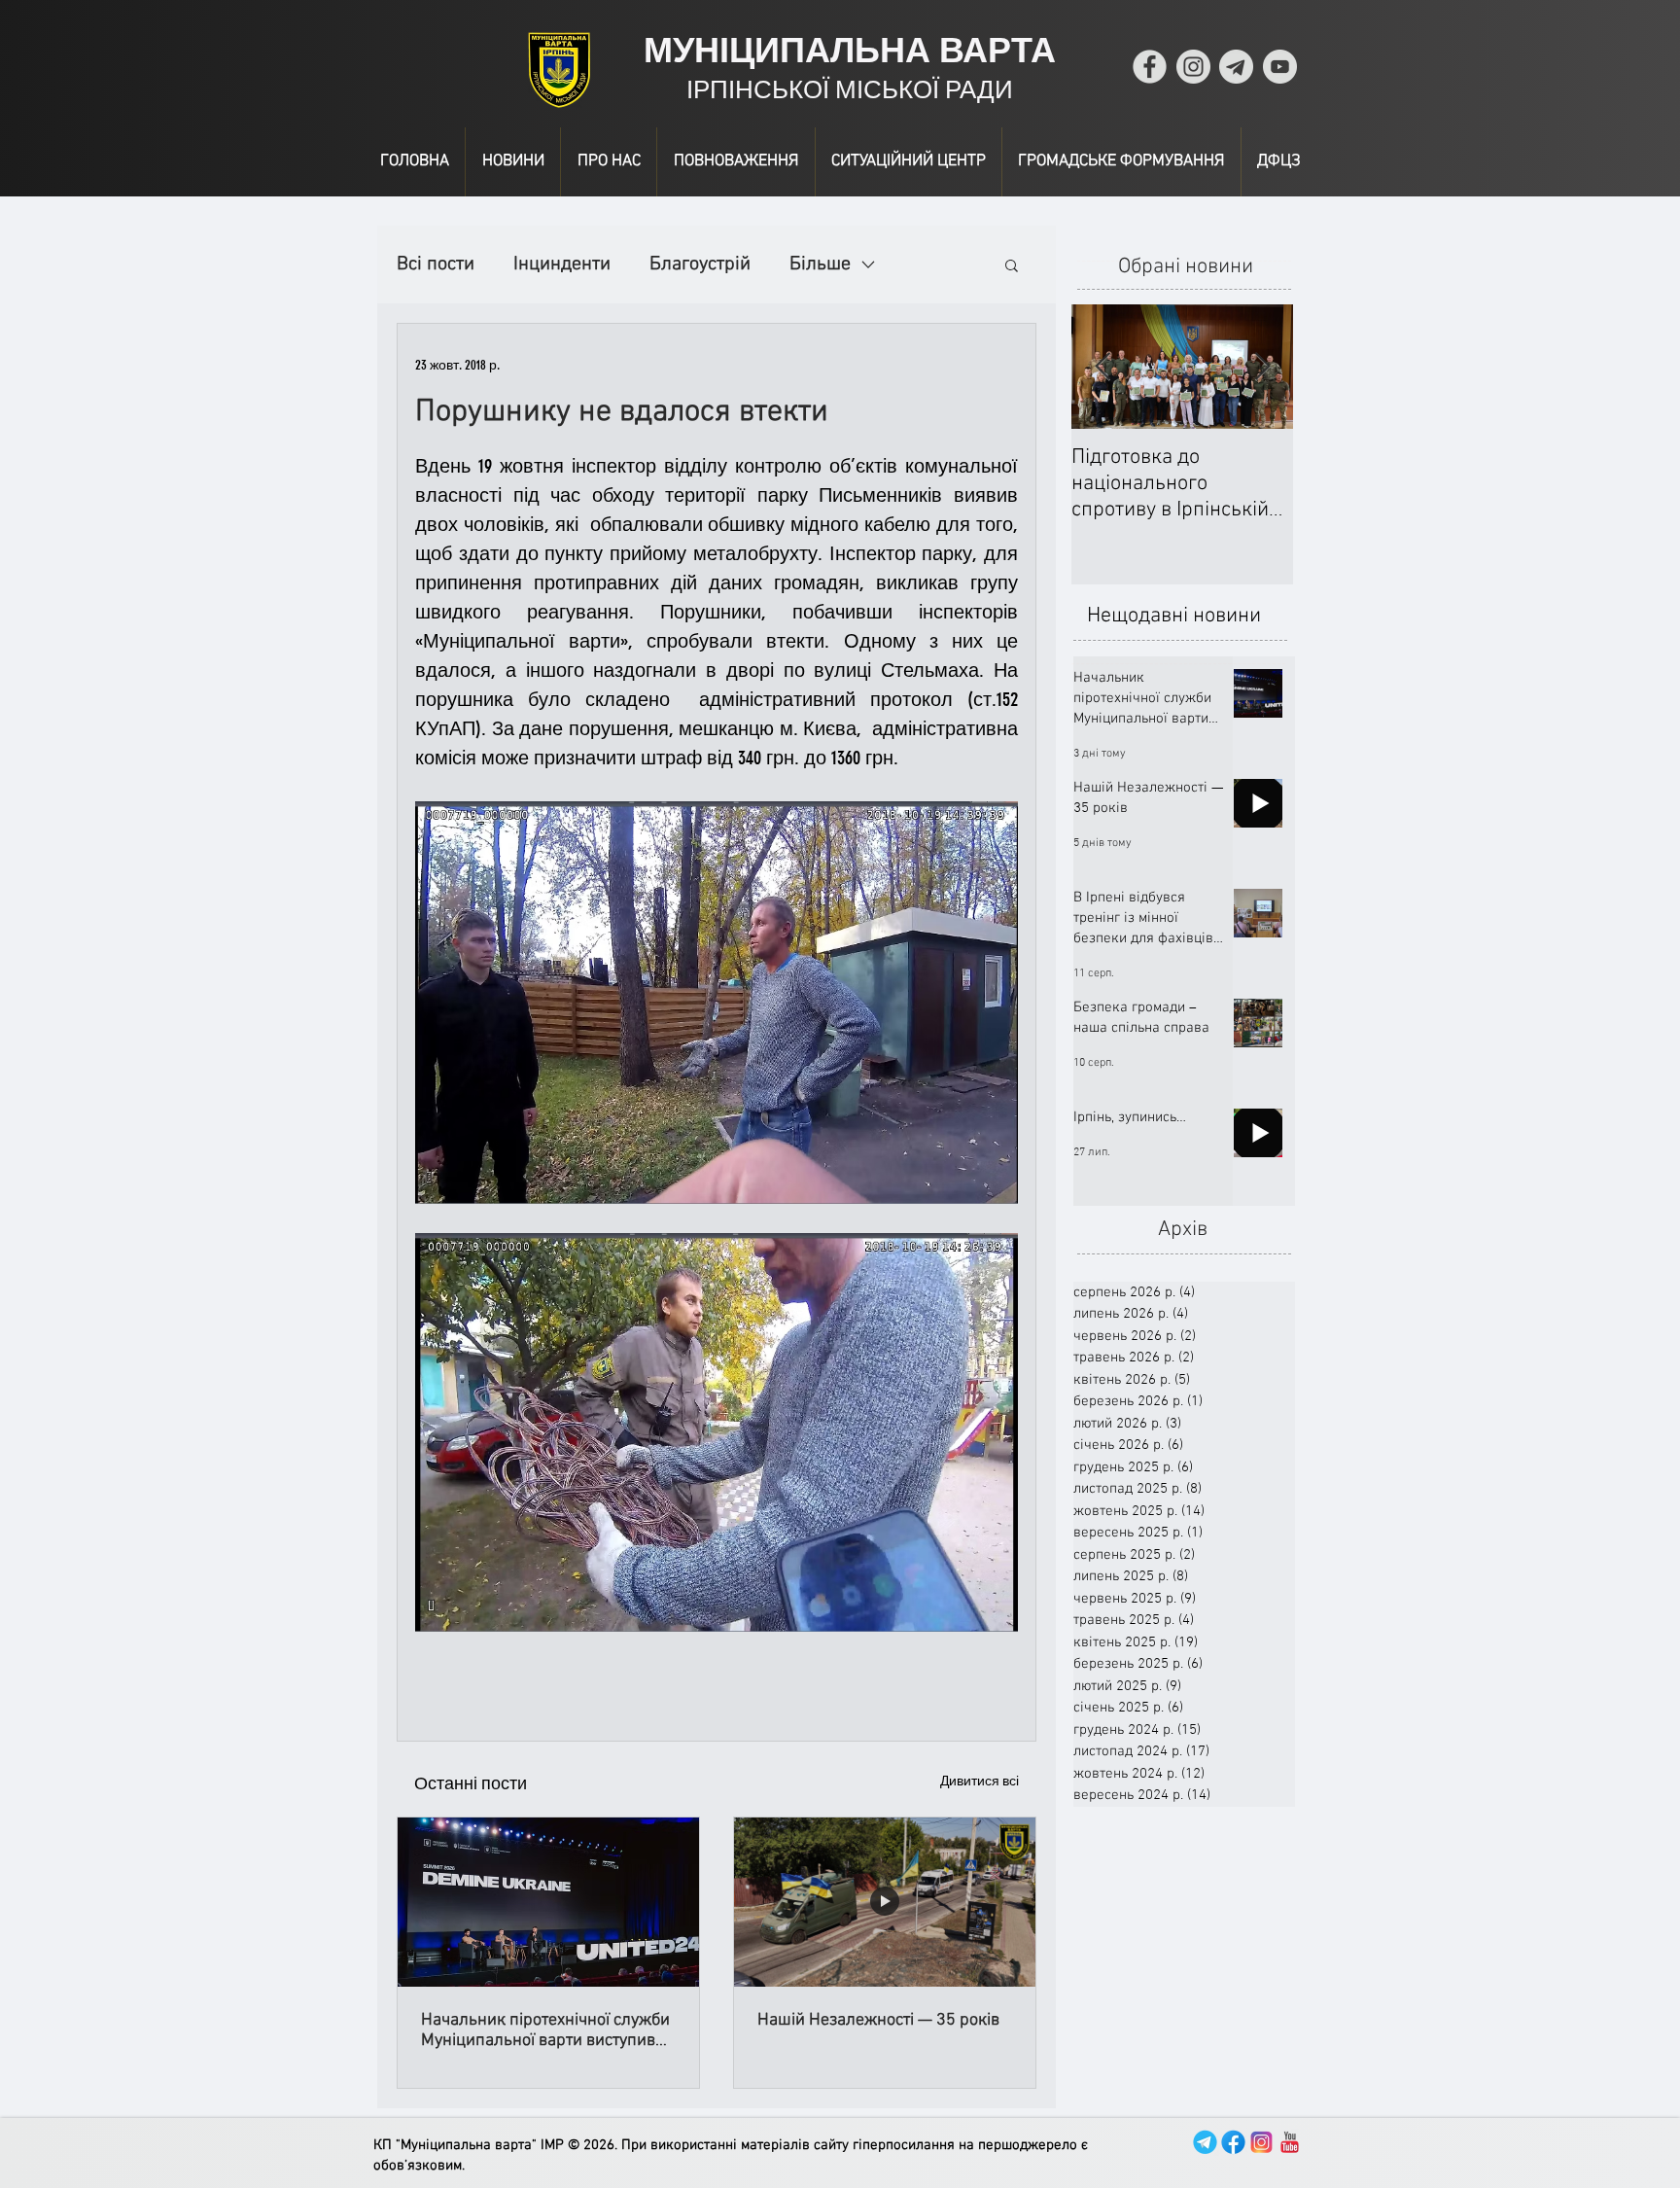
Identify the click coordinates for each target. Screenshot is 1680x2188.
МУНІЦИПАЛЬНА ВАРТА (850, 50)
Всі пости (436, 265)
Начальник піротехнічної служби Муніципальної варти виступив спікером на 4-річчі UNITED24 (545, 2030)
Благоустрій (700, 265)
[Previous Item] (1102, 367)
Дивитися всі (980, 1781)
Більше (820, 265)
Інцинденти (562, 265)
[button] (1012, 265)
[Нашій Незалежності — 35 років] (885, 1902)
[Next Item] (1262, 367)
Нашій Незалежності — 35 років (878, 2020)
